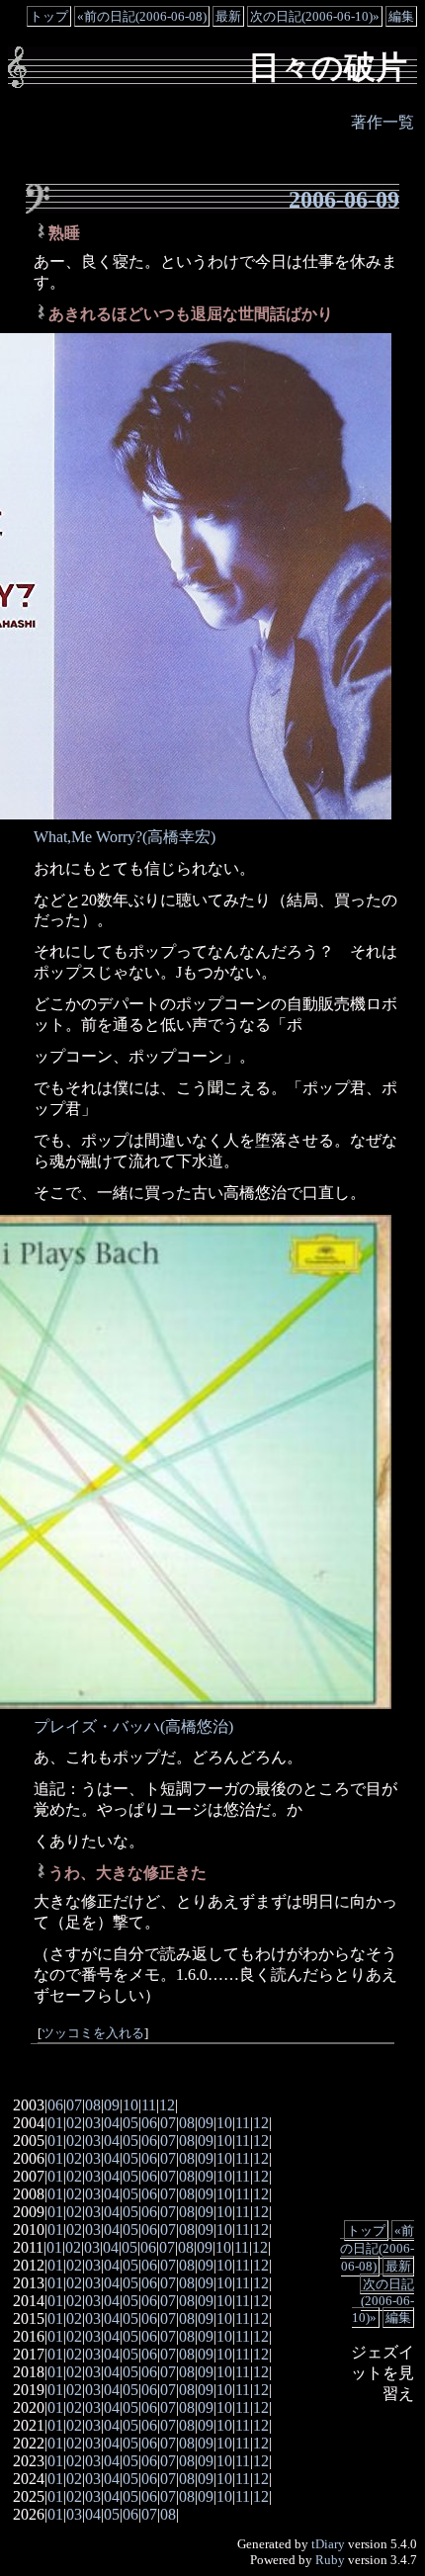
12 (167, 2105)
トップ (49, 16)
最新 (228, 16)
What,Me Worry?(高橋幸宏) (125, 837)
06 (55, 2105)
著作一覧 (382, 122)
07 (74, 2105)
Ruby (330, 2560)
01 (55, 2123)
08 (93, 2105)
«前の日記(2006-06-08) (142, 16)
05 (130, 2123)
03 (93, 2123)
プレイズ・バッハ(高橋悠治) (133, 1726)
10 (130, 2105)
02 (74, 2123)
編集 (401, 16)
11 (149, 2105)
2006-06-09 (344, 200)
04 (112, 2123)
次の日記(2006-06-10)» (315, 16)
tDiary (328, 2544)
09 (112, 2105)
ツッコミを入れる (93, 2033)
